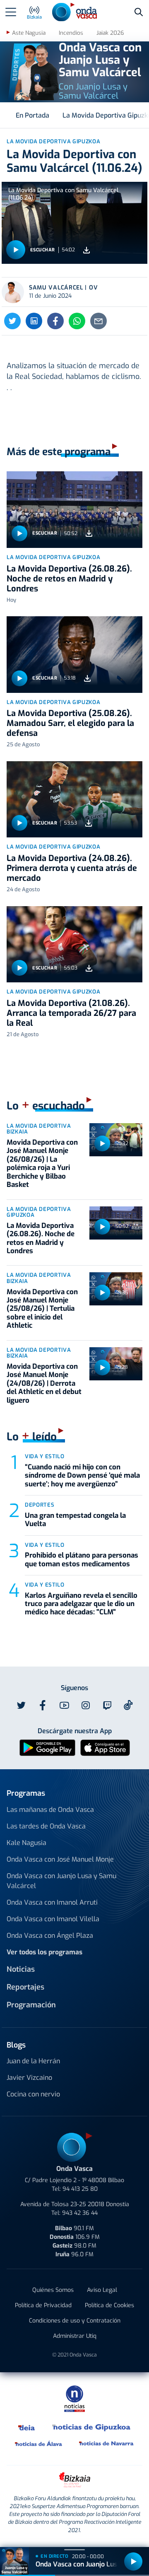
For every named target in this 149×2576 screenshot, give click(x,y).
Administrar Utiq (75, 2336)
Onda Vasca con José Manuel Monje (60, 1859)
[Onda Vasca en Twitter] (21, 1705)
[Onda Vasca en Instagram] (86, 1705)
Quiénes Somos (53, 2290)
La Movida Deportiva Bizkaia (39, 1129)
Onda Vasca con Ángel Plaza (50, 1936)
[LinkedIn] (34, 321)
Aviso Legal (102, 2290)
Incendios (71, 33)
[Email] (99, 321)
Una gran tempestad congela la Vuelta (75, 1520)
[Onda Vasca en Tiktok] (128, 1705)
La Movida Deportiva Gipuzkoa (53, 557)
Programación (31, 2005)
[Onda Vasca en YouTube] (64, 1705)
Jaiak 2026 (110, 33)
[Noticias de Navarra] (107, 2443)
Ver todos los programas (44, 1952)
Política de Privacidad (43, 2305)
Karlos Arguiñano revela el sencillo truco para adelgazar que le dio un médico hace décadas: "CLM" (81, 1604)
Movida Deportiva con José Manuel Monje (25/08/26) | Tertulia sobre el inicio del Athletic (42, 1309)
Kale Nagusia (26, 1843)
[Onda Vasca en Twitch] (107, 1705)
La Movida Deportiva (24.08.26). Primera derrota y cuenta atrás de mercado (72, 868)
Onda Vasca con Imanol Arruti (52, 1902)
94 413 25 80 (80, 2189)
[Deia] (27, 2427)
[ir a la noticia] (74, 510)
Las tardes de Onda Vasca (46, 1826)
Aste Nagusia (29, 33)
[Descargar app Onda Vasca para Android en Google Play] (47, 1747)
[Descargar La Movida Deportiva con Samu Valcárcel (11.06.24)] (87, 250)
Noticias (21, 1969)
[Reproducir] (16, 250)
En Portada (32, 115)
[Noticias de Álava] (39, 2443)
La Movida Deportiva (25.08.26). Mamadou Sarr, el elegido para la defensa (70, 723)
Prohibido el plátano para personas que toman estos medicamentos (82, 1559)
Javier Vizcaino (29, 2078)
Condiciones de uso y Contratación (75, 2321)
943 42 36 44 (80, 2213)
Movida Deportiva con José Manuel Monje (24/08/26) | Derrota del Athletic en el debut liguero (44, 1383)
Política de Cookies (109, 2305)
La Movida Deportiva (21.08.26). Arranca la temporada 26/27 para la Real (71, 1013)
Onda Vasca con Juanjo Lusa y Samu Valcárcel (61, 1881)
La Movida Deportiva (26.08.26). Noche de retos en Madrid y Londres (69, 579)
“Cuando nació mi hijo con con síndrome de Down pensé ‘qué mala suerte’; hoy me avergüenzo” (82, 1476)
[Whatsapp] (77, 321)
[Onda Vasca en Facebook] (43, 1705)
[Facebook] (55, 321)
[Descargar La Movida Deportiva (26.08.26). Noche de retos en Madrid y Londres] (89, 534)
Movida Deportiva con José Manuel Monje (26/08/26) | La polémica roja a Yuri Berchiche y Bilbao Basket (42, 1164)
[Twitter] (12, 321)
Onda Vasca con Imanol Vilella (53, 1919)
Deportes (40, 1505)
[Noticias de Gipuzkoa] (92, 2427)
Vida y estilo (44, 1456)
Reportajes (25, 1987)
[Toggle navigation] (11, 12)
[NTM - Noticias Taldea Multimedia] (74, 2398)
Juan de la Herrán (33, 2061)
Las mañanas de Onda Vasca (50, 1810)
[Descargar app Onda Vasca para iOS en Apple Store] (105, 1747)
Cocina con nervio (33, 2094)
